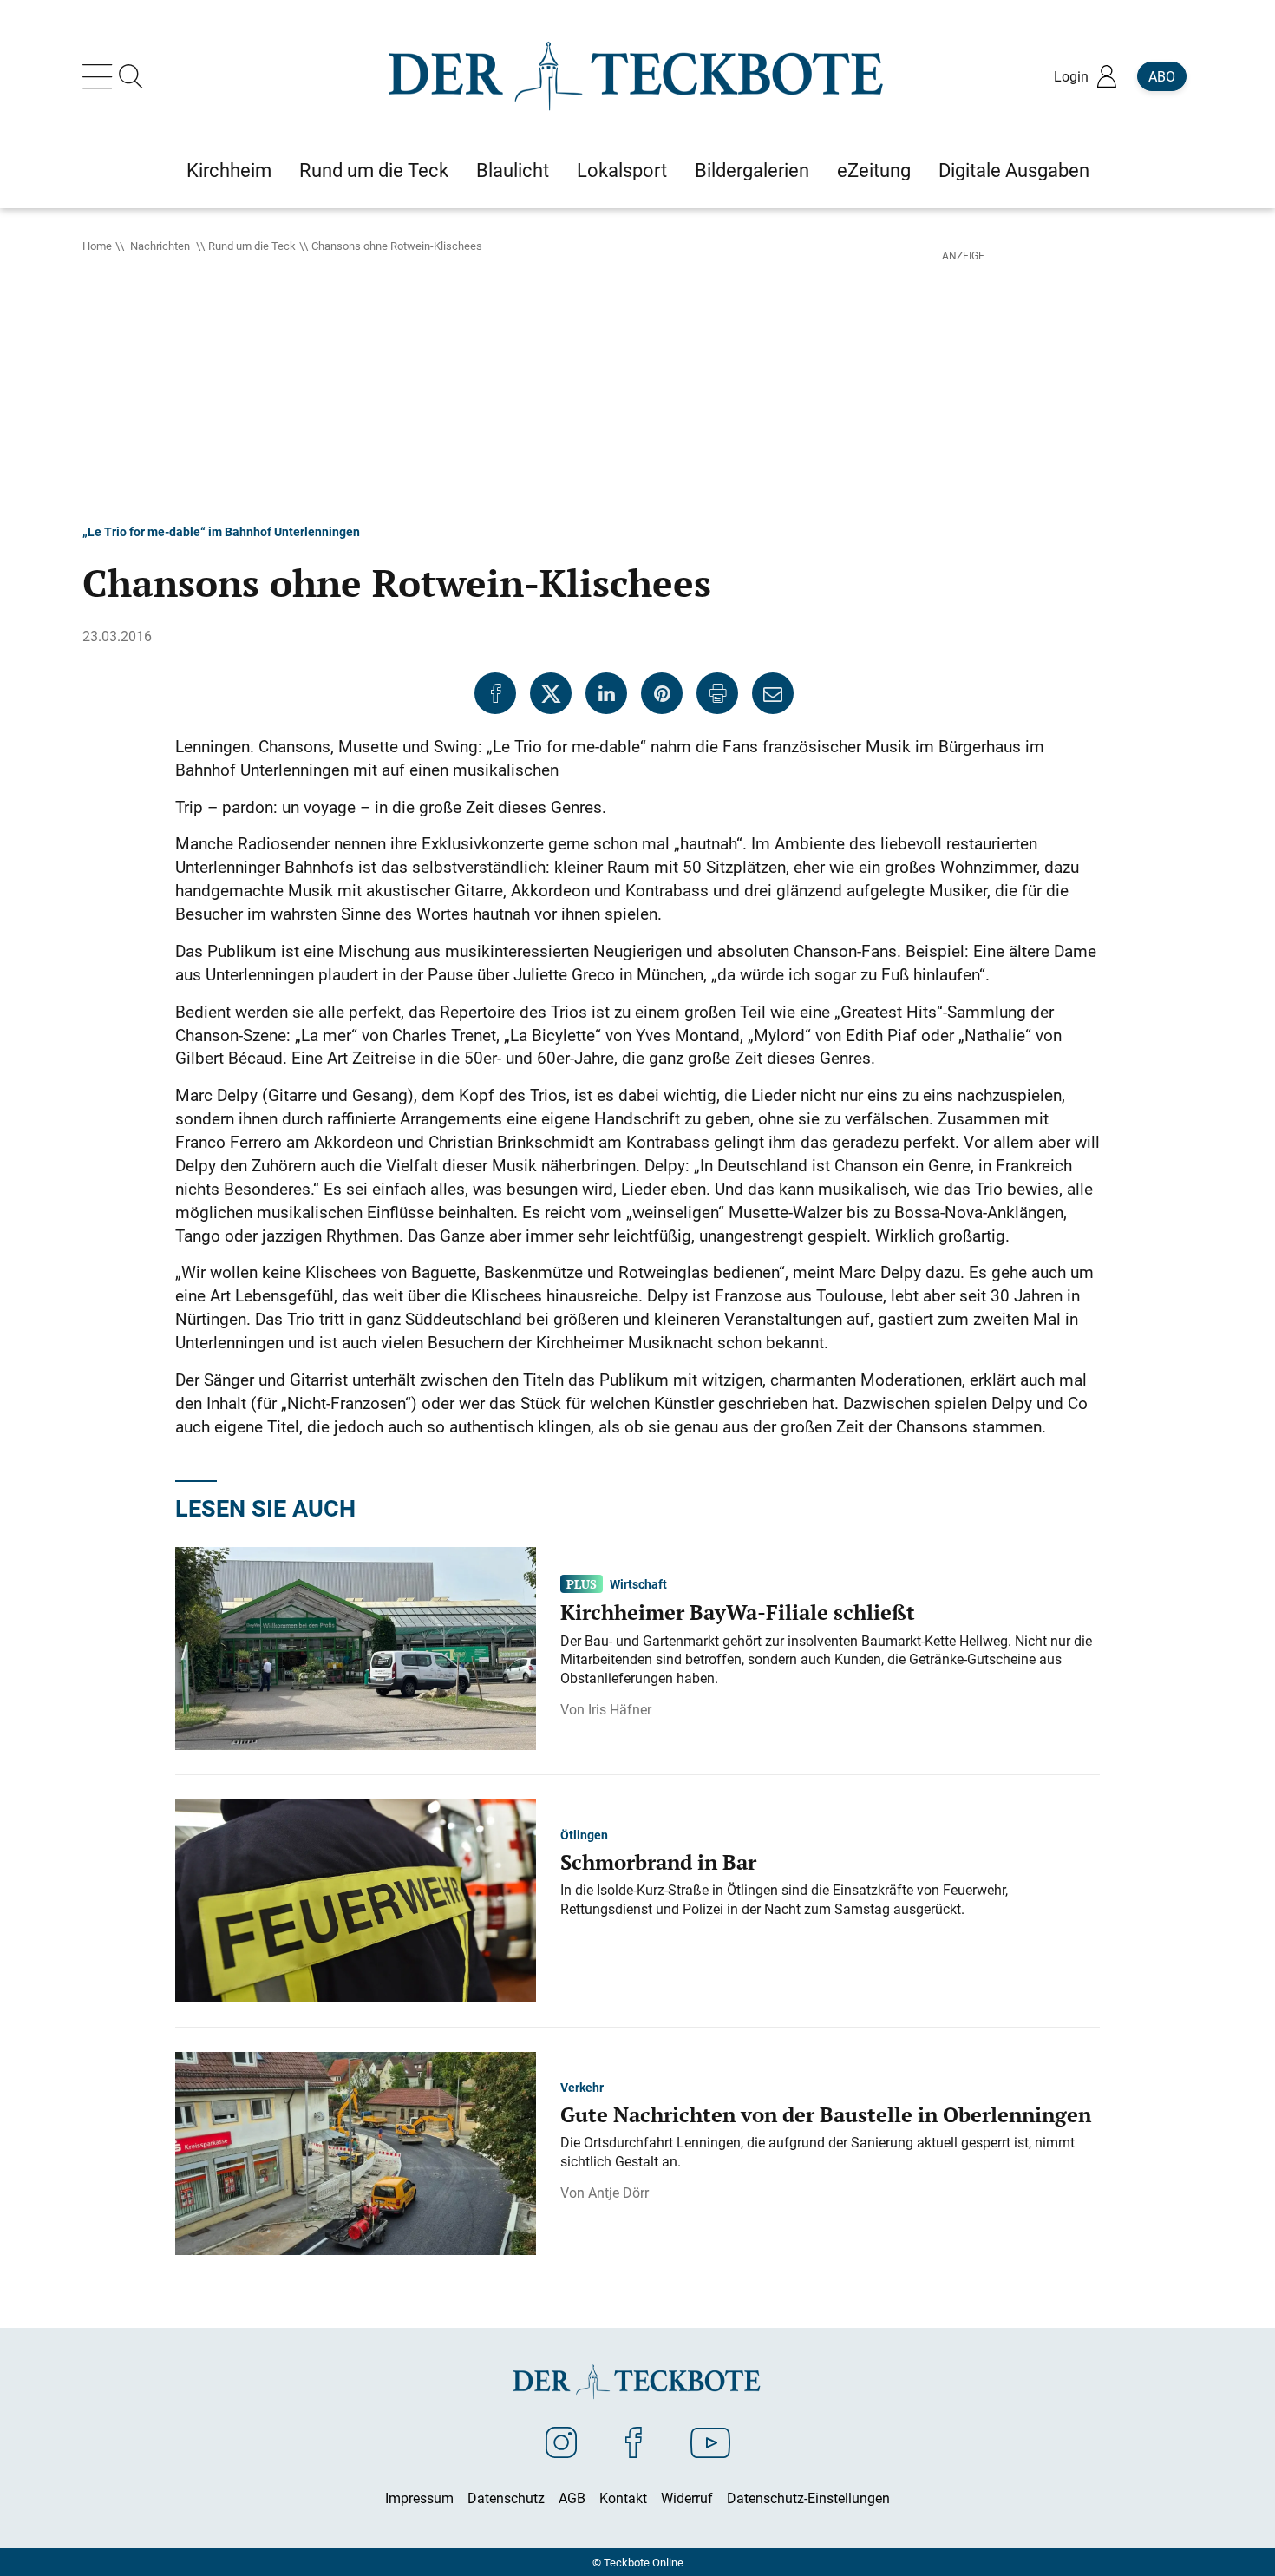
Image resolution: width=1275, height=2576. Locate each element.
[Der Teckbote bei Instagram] (561, 2442)
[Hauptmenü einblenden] (101, 76)
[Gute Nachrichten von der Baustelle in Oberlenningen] (356, 2152)
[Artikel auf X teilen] (551, 693)
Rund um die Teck (252, 246)
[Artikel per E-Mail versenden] (773, 693)
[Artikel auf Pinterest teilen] (662, 693)
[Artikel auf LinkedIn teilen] (606, 693)
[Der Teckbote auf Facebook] (634, 2442)
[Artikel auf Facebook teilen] (495, 693)
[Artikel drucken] (717, 693)
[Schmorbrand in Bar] (356, 1899)
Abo (1162, 76)
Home (97, 246)
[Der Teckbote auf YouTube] (710, 2442)
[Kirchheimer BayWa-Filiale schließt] (356, 1647)
